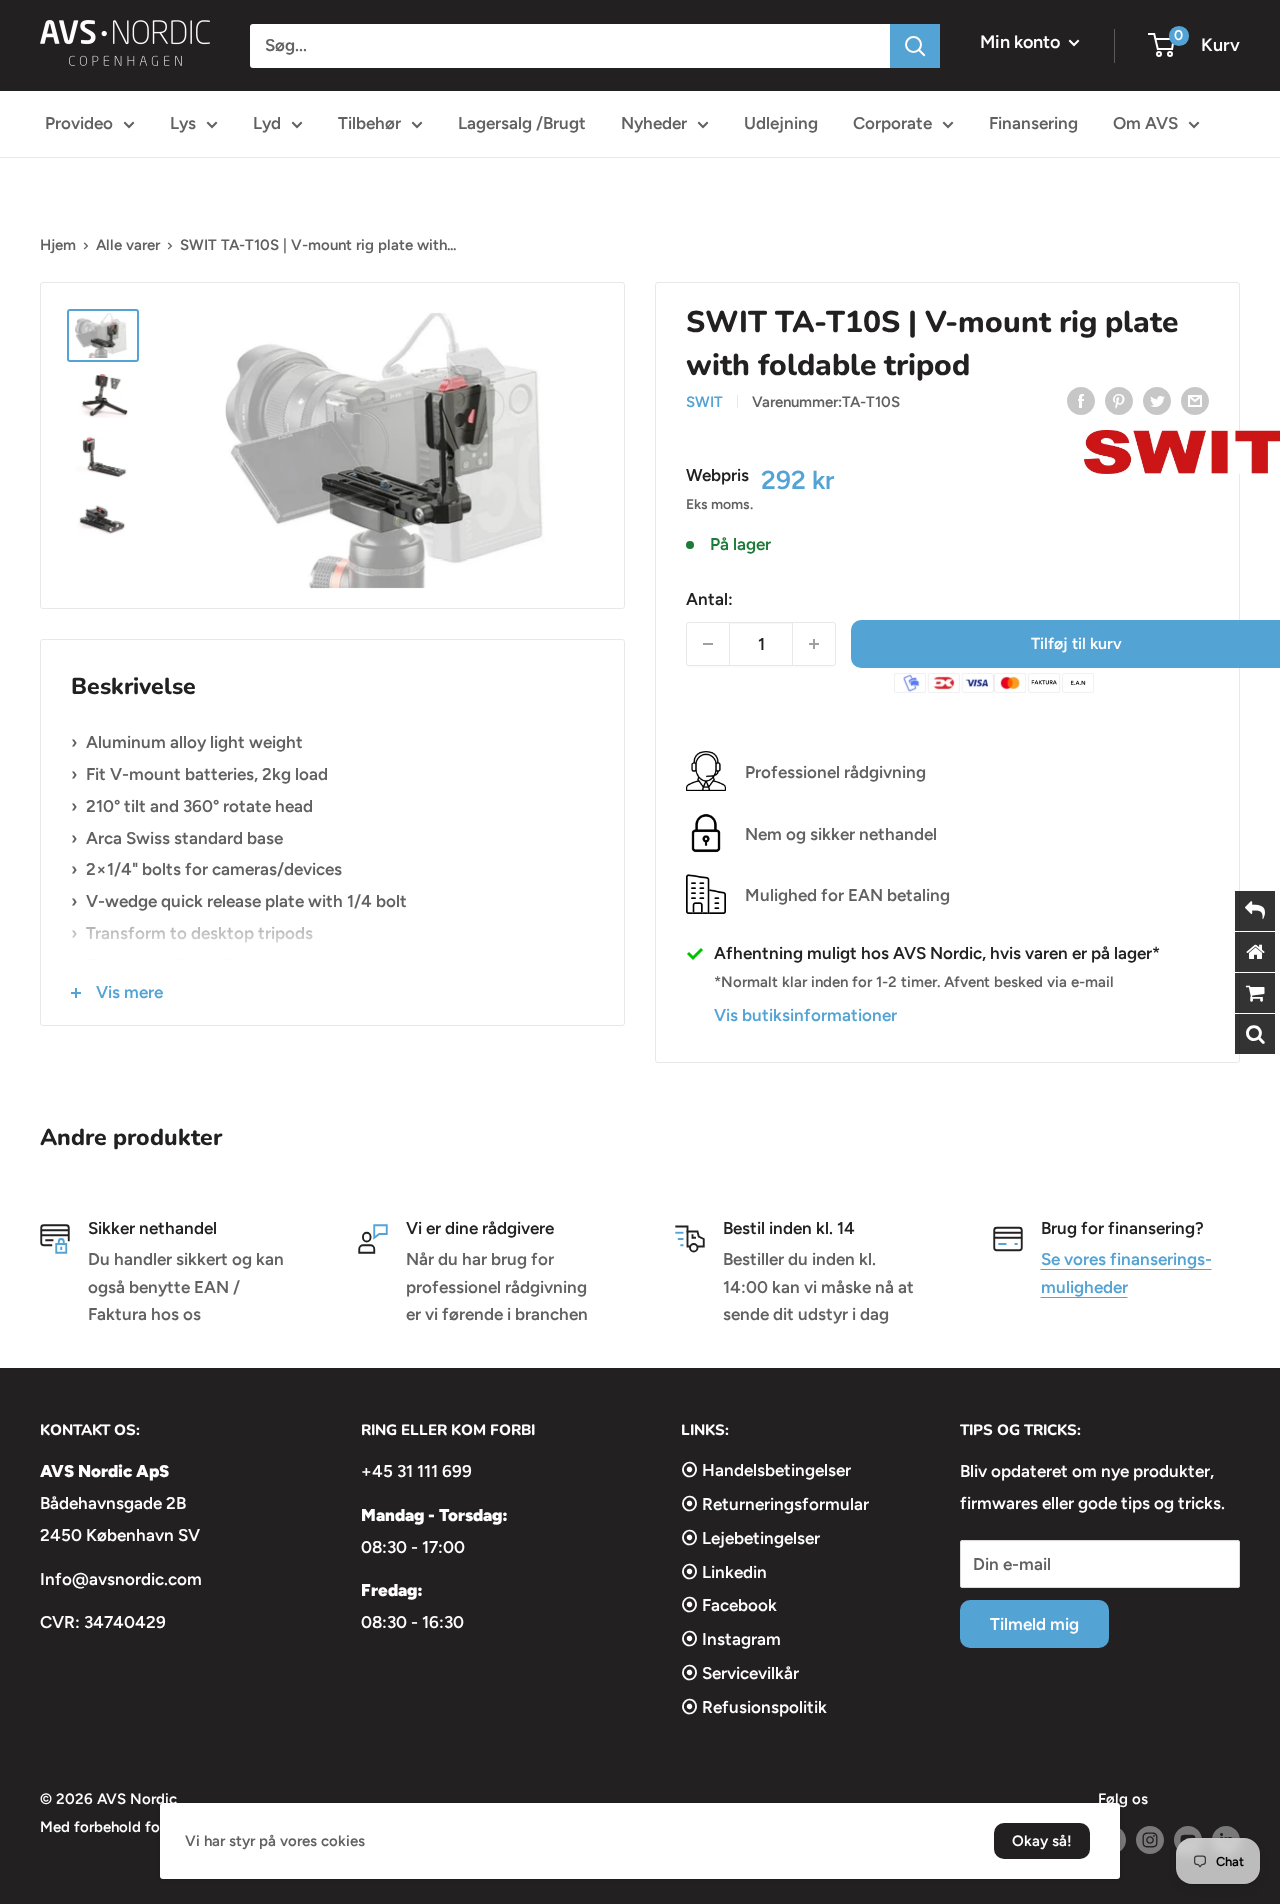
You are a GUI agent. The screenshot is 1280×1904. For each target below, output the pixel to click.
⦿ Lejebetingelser (750, 1538)
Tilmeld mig (1034, 1624)
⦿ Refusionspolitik (754, 1707)
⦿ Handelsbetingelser (766, 1470)
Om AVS (1145, 123)
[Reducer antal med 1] (708, 644)
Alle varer (128, 245)
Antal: (709, 599)
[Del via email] (1195, 400)
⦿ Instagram (731, 1639)
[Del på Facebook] (1081, 400)
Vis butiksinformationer (805, 1015)
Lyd (267, 123)
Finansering (1033, 123)
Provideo (79, 123)
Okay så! (1042, 1841)
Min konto (1022, 42)
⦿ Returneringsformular (775, 1504)
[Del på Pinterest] (1119, 400)
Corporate (892, 123)
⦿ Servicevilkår (740, 1673)
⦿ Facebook (729, 1605)
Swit (704, 402)
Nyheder (654, 123)
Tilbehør (369, 123)
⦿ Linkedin (724, 1572)
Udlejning (781, 123)
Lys (183, 123)
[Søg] (915, 46)
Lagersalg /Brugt (522, 123)
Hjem (58, 245)
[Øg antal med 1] (814, 644)
